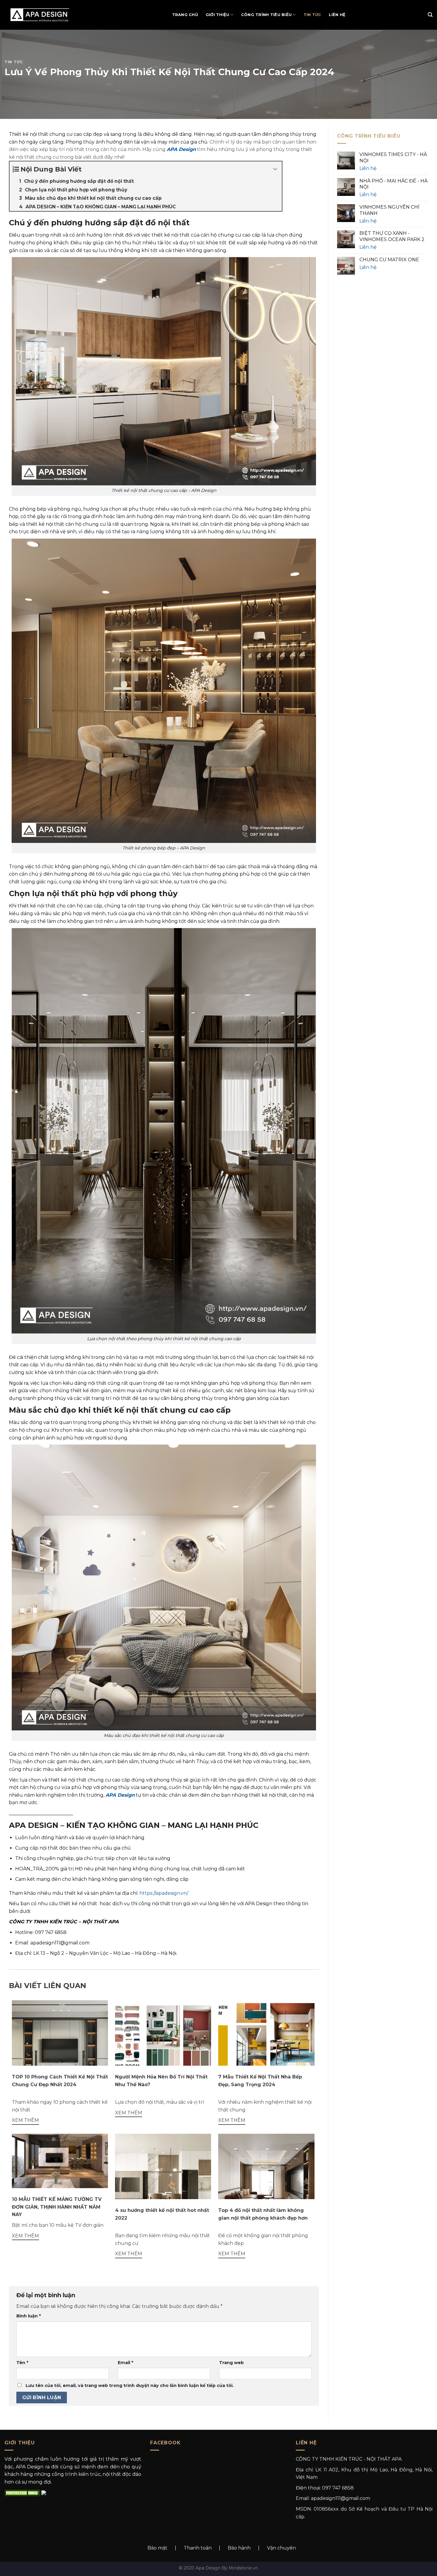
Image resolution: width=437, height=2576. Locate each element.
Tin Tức (312, 15)
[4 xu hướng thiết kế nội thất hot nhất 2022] (163, 2181)
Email (125, 2363)
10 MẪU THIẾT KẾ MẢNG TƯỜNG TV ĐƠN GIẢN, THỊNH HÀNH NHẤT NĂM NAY (57, 2207)
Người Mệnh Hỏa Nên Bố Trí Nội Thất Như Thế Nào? (161, 2081)
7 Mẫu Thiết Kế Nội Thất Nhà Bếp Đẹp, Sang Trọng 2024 (260, 2081)
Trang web (231, 2363)
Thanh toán (198, 2548)
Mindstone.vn (243, 2568)
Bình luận (29, 2316)
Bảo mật (157, 2548)
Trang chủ (185, 15)
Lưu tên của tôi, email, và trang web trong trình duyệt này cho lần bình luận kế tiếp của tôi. (130, 2385)
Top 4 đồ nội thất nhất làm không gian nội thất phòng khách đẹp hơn (263, 2214)
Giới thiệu (218, 15)
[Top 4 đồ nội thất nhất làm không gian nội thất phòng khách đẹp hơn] (266, 2181)
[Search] (430, 15)
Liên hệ (337, 15)
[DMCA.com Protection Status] (22, 2492)
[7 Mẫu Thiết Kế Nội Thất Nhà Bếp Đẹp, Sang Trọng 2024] (266, 2036)
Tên (22, 2363)
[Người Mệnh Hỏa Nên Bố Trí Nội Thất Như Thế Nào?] (163, 2036)
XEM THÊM (25, 2120)
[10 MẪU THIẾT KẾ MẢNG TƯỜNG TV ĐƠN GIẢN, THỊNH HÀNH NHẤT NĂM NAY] (60, 2161)
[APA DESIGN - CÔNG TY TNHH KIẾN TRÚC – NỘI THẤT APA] (43, 15)
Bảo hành (239, 2548)
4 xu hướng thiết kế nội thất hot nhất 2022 (162, 2214)
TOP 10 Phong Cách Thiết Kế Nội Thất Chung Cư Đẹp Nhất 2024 (60, 2081)
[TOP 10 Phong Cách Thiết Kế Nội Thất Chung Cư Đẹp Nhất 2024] (60, 2048)
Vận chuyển (281, 2548)
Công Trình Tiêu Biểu (266, 15)
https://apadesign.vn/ (164, 1893)
